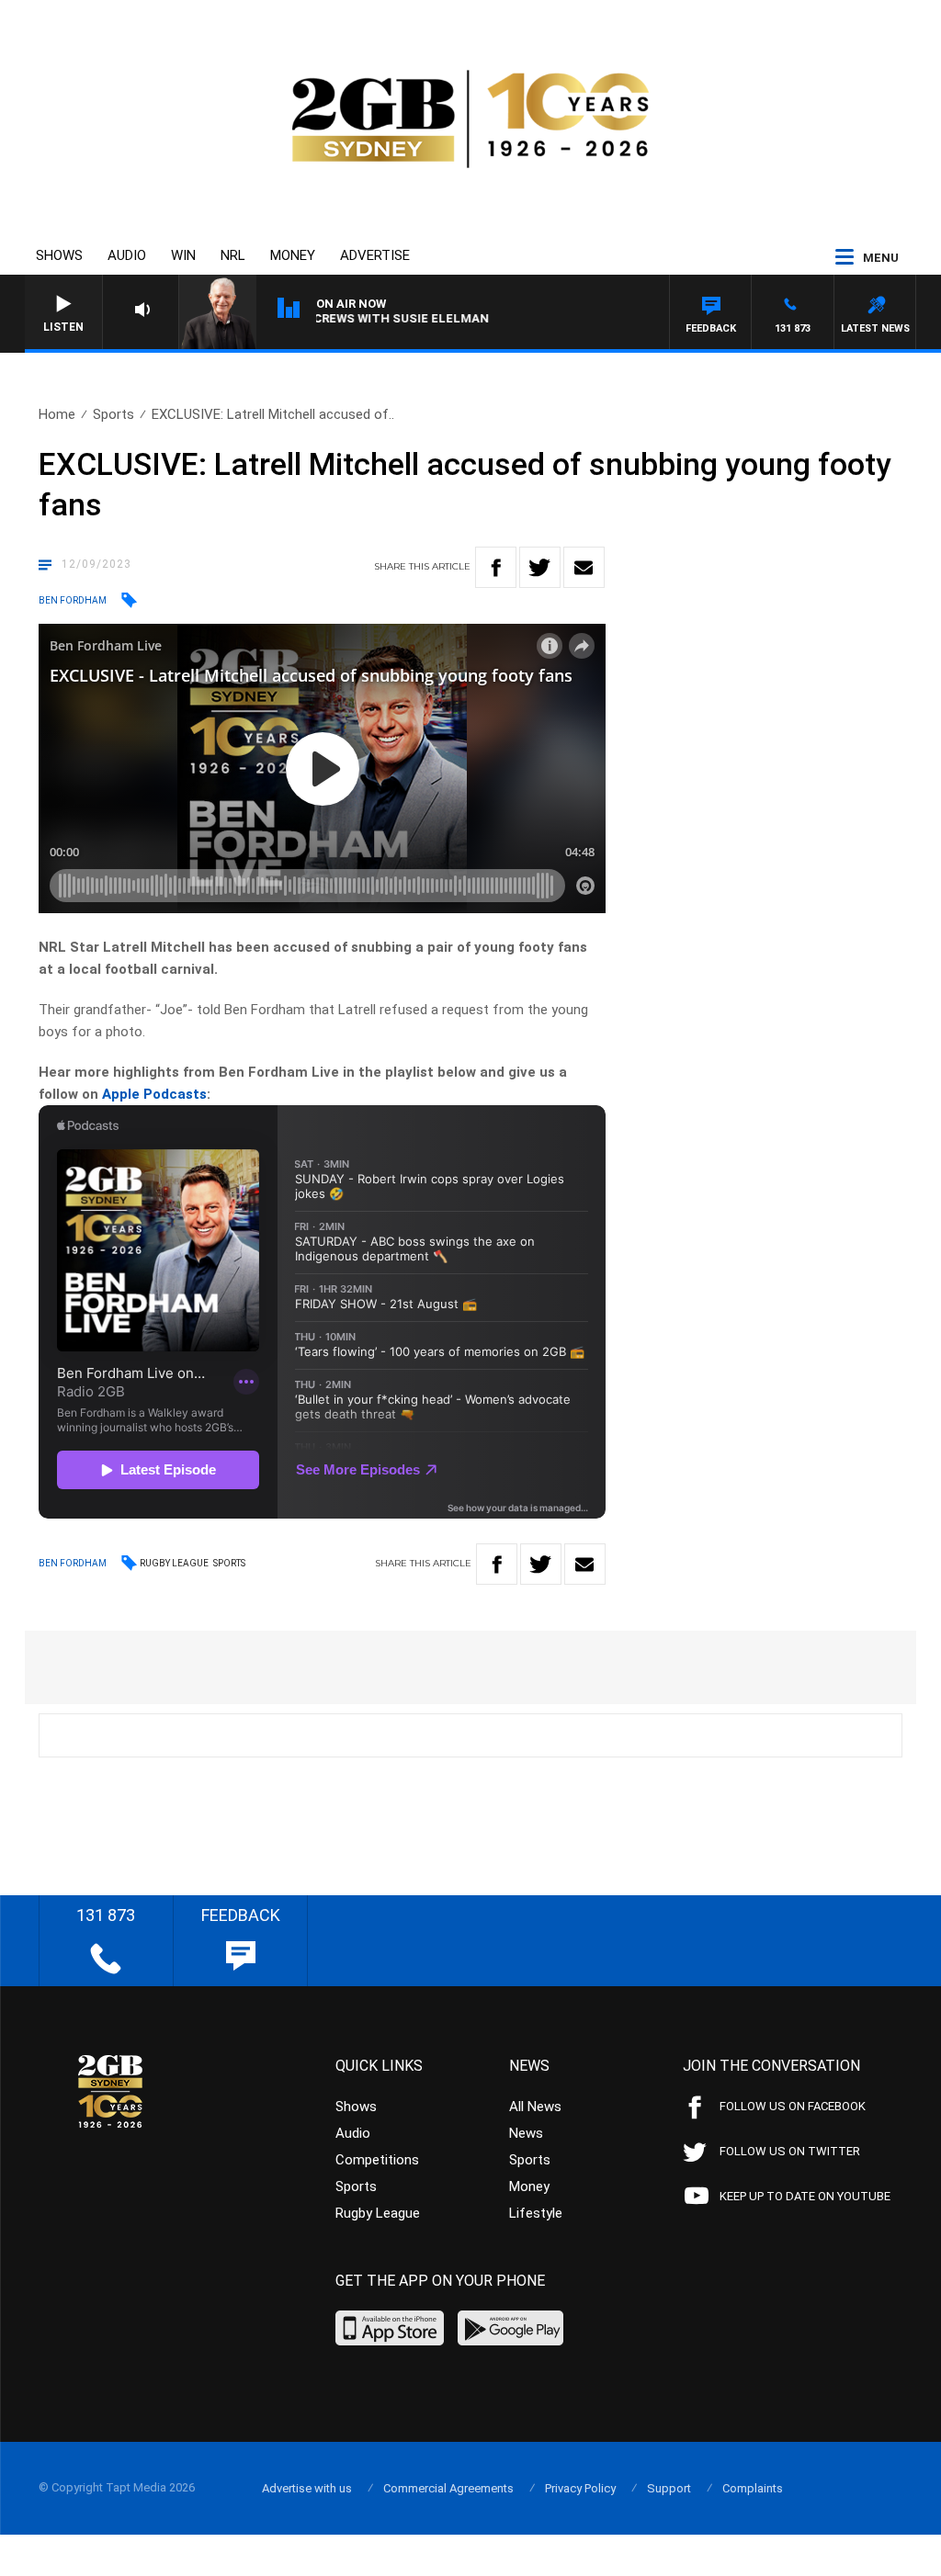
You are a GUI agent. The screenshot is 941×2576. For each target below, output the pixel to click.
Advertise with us (307, 2488)
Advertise (375, 255)
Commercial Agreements (448, 2488)
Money (293, 255)
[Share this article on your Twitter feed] (540, 567)
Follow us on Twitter (790, 2151)
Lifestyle (536, 2213)
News (526, 2133)
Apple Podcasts (154, 1094)
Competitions (377, 2160)
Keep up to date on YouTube (805, 2196)
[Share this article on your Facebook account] (496, 567)
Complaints (753, 2488)
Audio (127, 255)
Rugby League (174, 1563)
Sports (113, 414)
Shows (59, 255)
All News (535, 2107)
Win (183, 255)
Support (669, 2488)
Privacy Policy (580, 2488)
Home (57, 414)
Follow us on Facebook (793, 2106)
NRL (233, 255)
